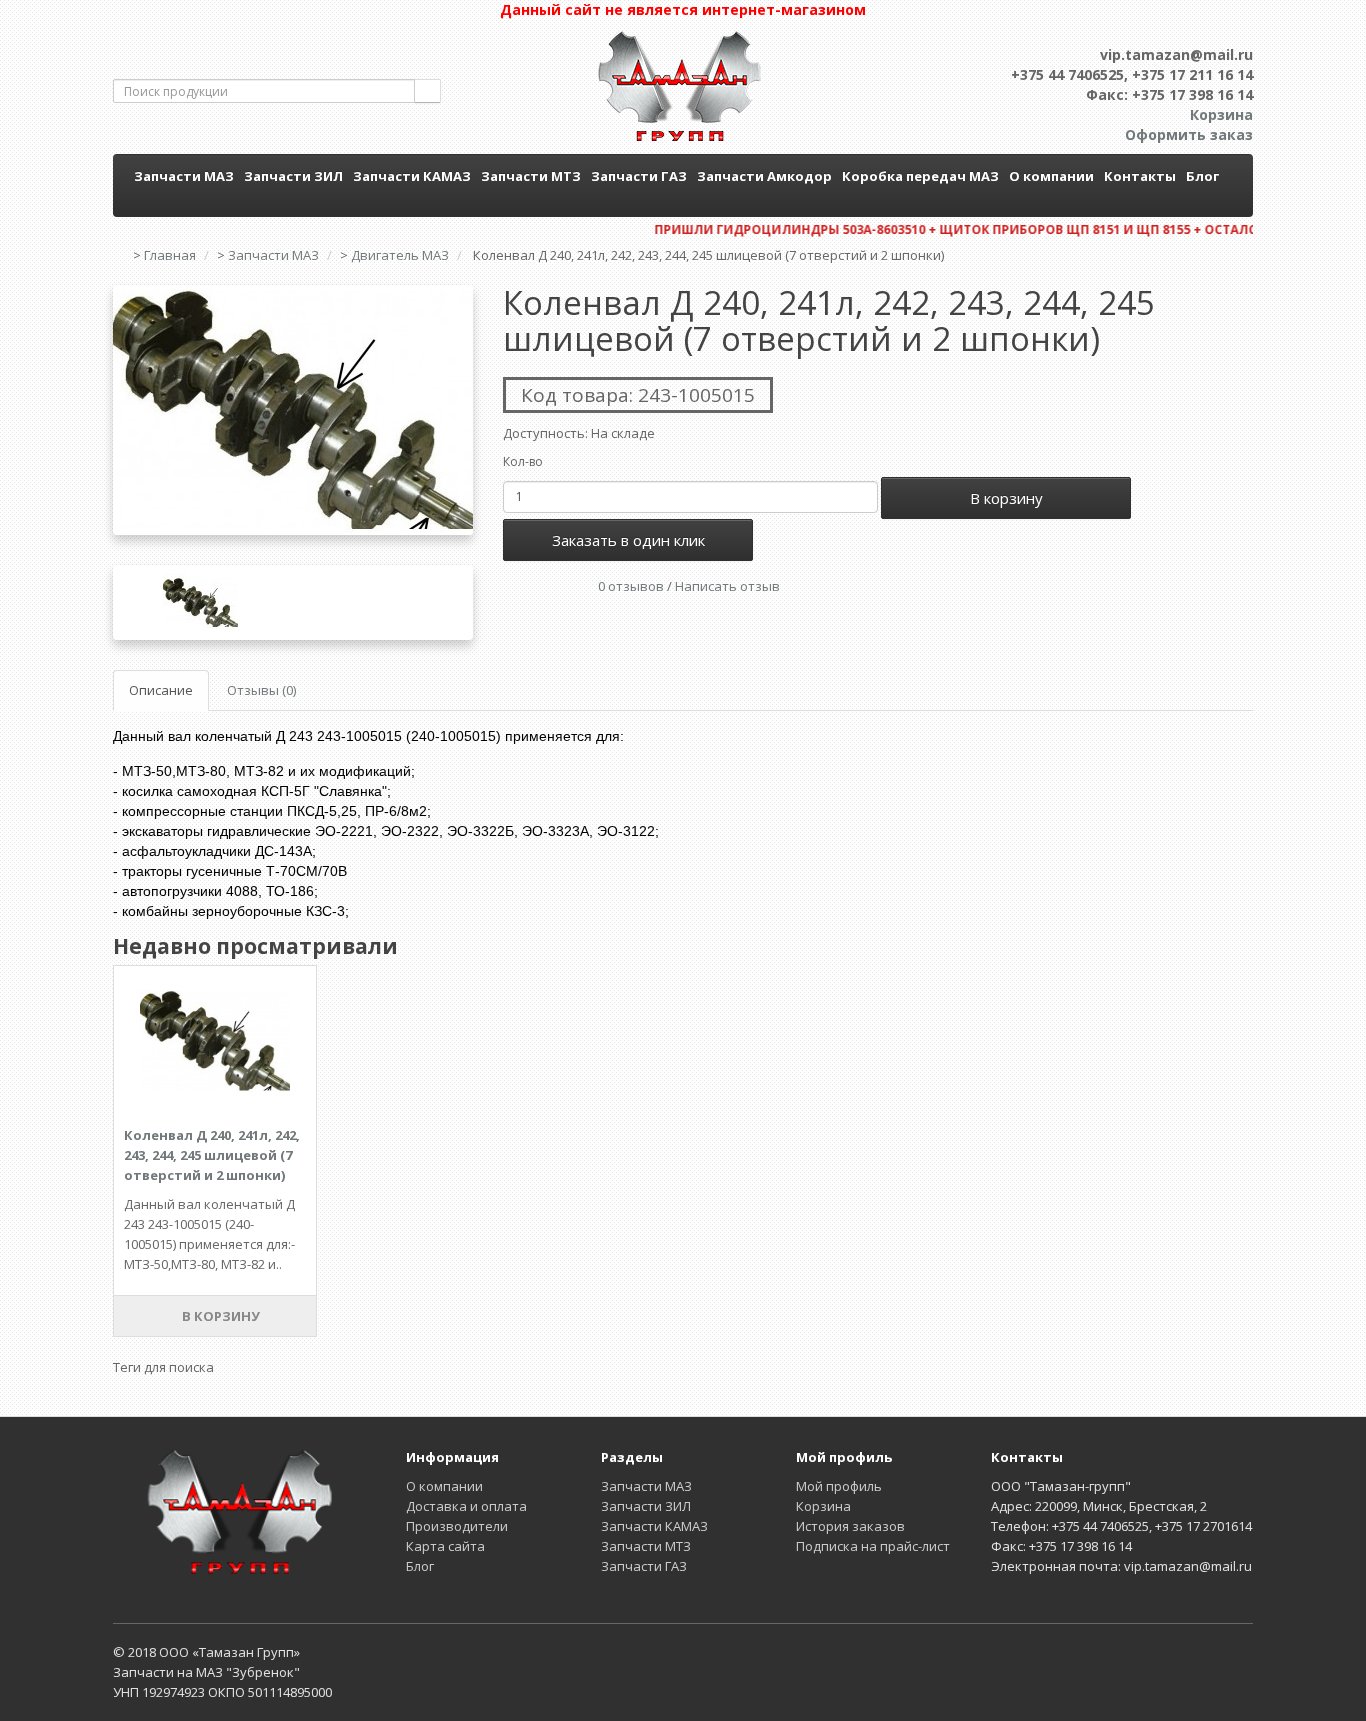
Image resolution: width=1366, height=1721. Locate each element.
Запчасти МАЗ (184, 176)
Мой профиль (839, 1486)
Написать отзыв (727, 586)
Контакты (1140, 176)
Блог (1202, 176)
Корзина (823, 1506)
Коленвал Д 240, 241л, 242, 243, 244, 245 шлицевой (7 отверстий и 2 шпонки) (212, 1155)
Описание (161, 690)
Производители (457, 1526)
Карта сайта (445, 1546)
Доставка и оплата (466, 1506)
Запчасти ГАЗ (639, 176)
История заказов (850, 1526)
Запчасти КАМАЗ (412, 176)
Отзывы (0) (261, 690)
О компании (1051, 176)
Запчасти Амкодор (764, 176)
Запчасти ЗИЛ (293, 176)
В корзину (1006, 498)
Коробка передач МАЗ (920, 176)
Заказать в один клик (628, 540)
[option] (293, 410)
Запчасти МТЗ (531, 176)
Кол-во (523, 461)
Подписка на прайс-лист (873, 1546)
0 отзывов (631, 586)
